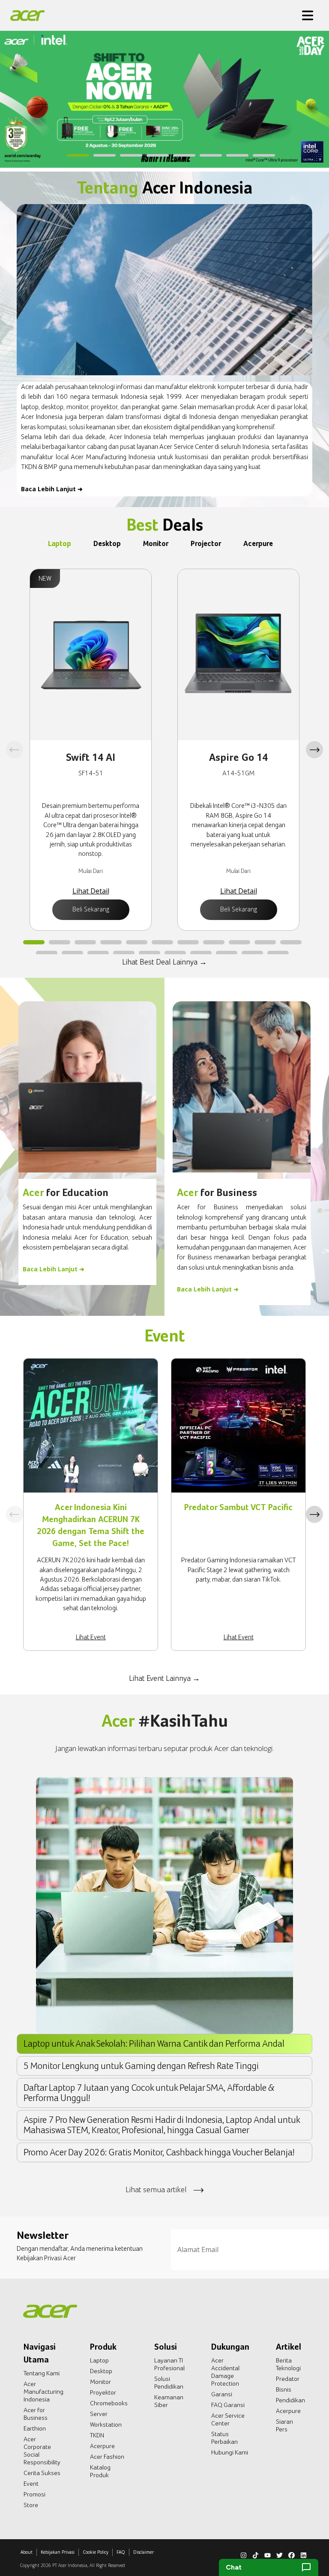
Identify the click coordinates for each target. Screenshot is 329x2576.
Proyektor (103, 2392)
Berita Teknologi (288, 2364)
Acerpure (102, 2446)
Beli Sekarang (91, 909)
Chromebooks (109, 2403)
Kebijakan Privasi (58, 2552)
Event (31, 2484)
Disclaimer (144, 2552)
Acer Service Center (228, 2419)
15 (124, 953)
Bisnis (284, 2389)
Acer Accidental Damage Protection (225, 2372)
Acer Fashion (107, 2457)
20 (252, 953)
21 (278, 953)
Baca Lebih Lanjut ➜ (52, 489)
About (27, 2552)
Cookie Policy (96, 2552)
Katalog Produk (100, 2471)
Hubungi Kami (230, 2452)
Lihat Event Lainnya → (164, 1678)
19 (227, 953)
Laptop (99, 2360)
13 (72, 953)
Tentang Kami (42, 2373)
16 (150, 953)
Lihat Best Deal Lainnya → (164, 962)
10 (265, 943)
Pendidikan (290, 2400)
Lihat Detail (91, 891)
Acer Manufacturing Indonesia (43, 2392)
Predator (288, 2379)
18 (201, 953)
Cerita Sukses (42, 2473)
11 (291, 943)
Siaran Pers (284, 2425)
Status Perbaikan (224, 2438)
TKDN (97, 2435)
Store (31, 2505)
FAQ (121, 2552)
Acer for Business (36, 2414)
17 (175, 953)
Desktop (101, 2371)
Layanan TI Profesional (169, 2364)
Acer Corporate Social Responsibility (42, 2451)
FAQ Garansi (228, 2405)
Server (99, 2414)
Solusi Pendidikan (169, 2383)
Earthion (35, 2428)
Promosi (34, 2494)
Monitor (100, 2382)
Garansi (222, 2394)
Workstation (106, 2425)
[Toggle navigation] (308, 15)
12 (47, 953)
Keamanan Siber (169, 2401)
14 (98, 953)
